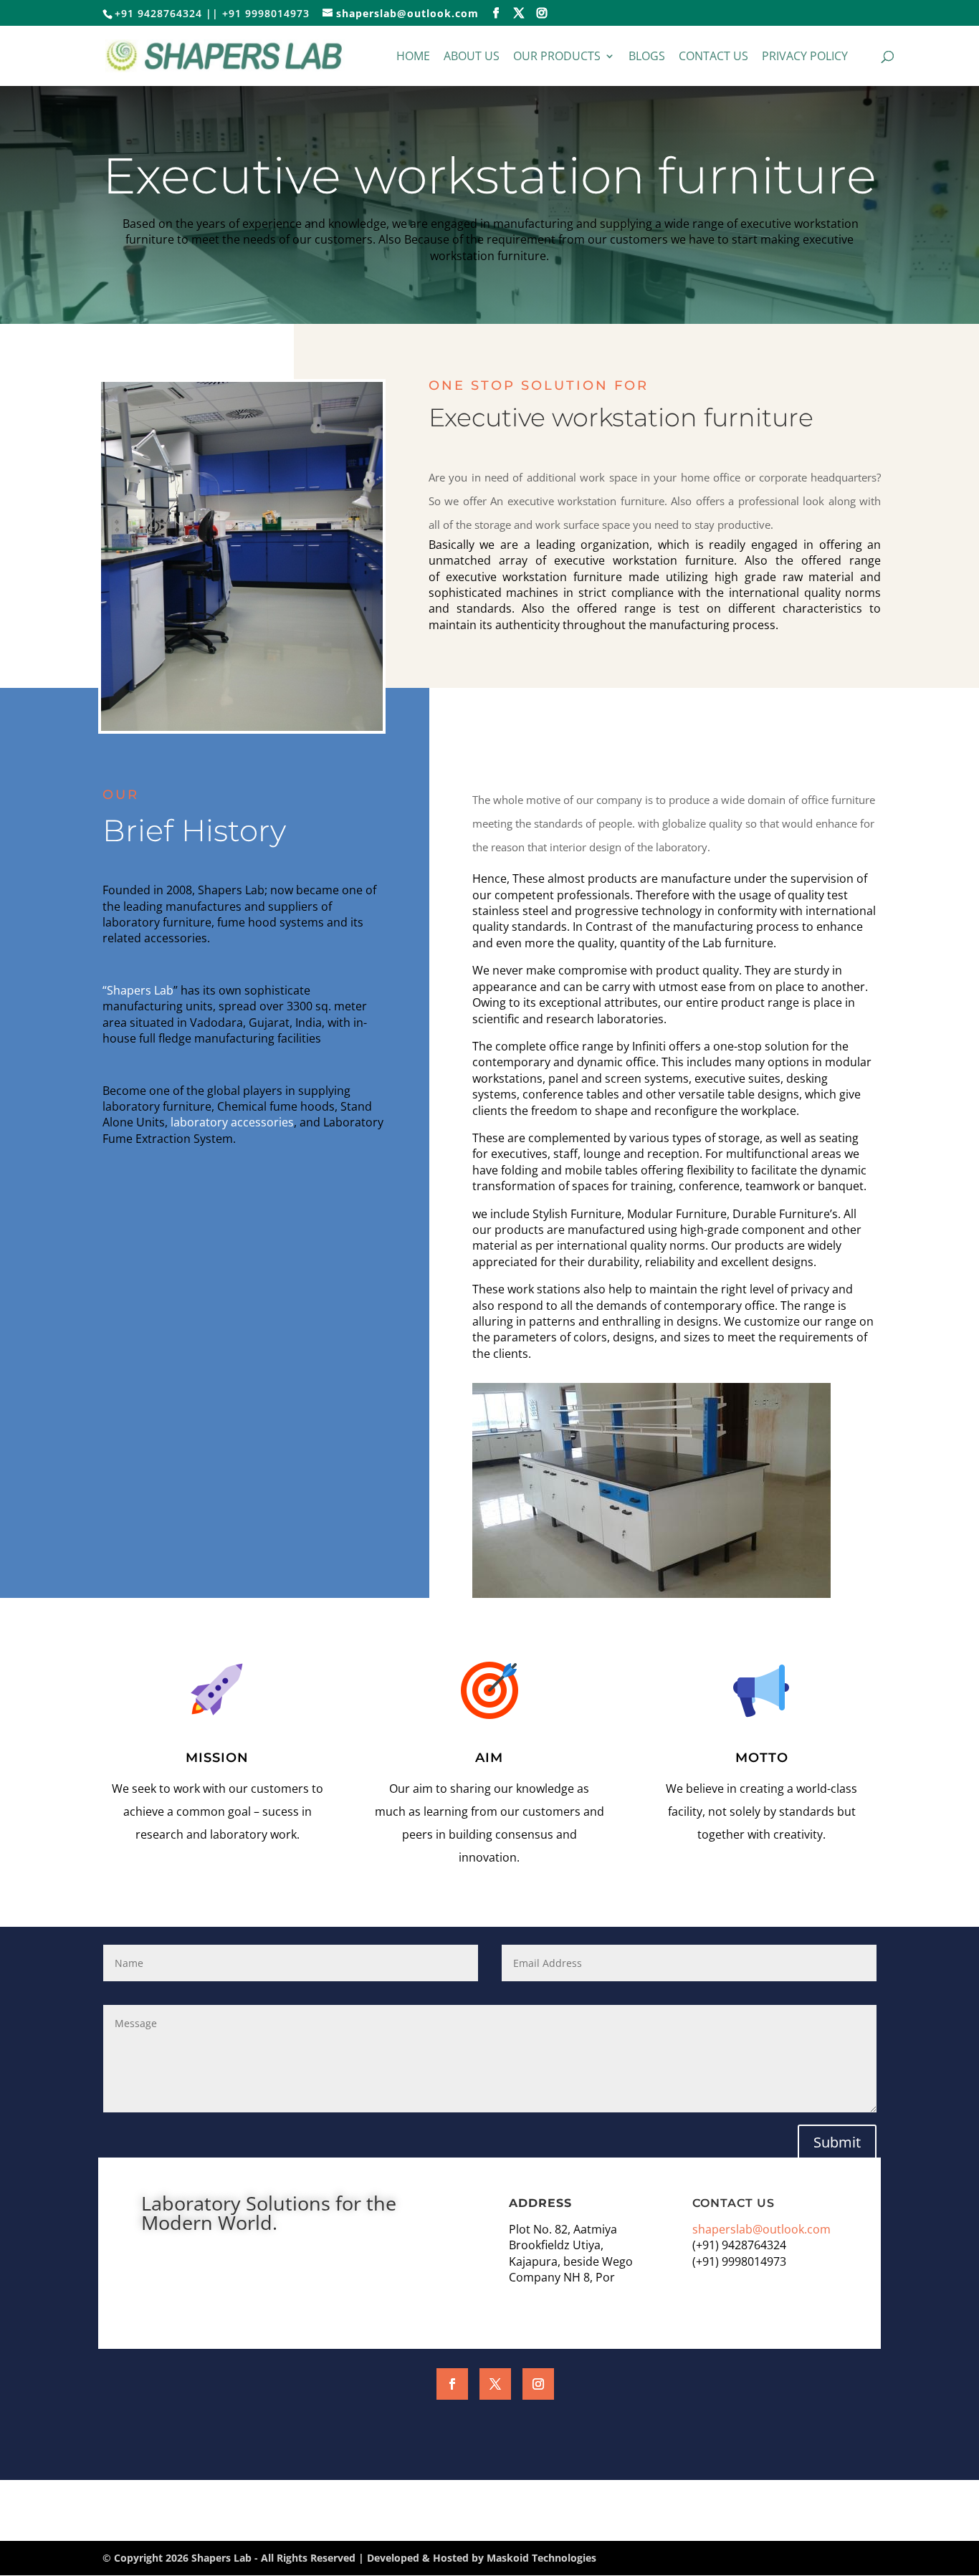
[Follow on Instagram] (538, 2384)
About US (472, 57)
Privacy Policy (805, 57)
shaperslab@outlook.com (761, 2229)
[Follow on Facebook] (452, 2384)
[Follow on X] (495, 2384)
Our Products (557, 57)
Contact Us (713, 57)
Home (413, 57)
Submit (837, 2142)
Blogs (647, 57)
